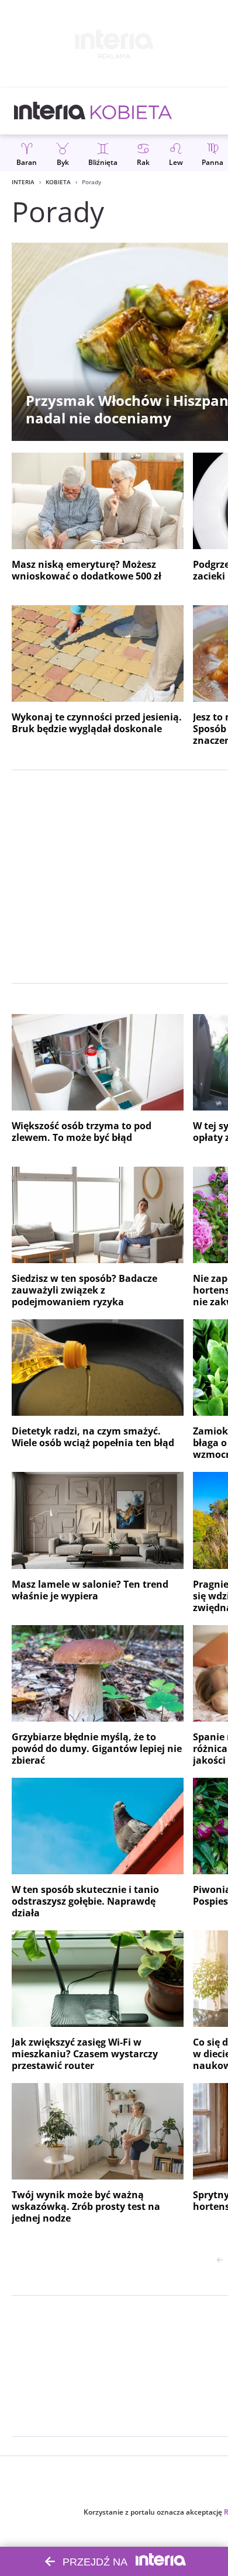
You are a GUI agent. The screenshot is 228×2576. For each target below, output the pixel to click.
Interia (23, 182)
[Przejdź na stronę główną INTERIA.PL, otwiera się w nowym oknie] (50, 111)
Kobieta (58, 182)
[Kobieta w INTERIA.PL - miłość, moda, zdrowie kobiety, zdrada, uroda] (131, 111)
